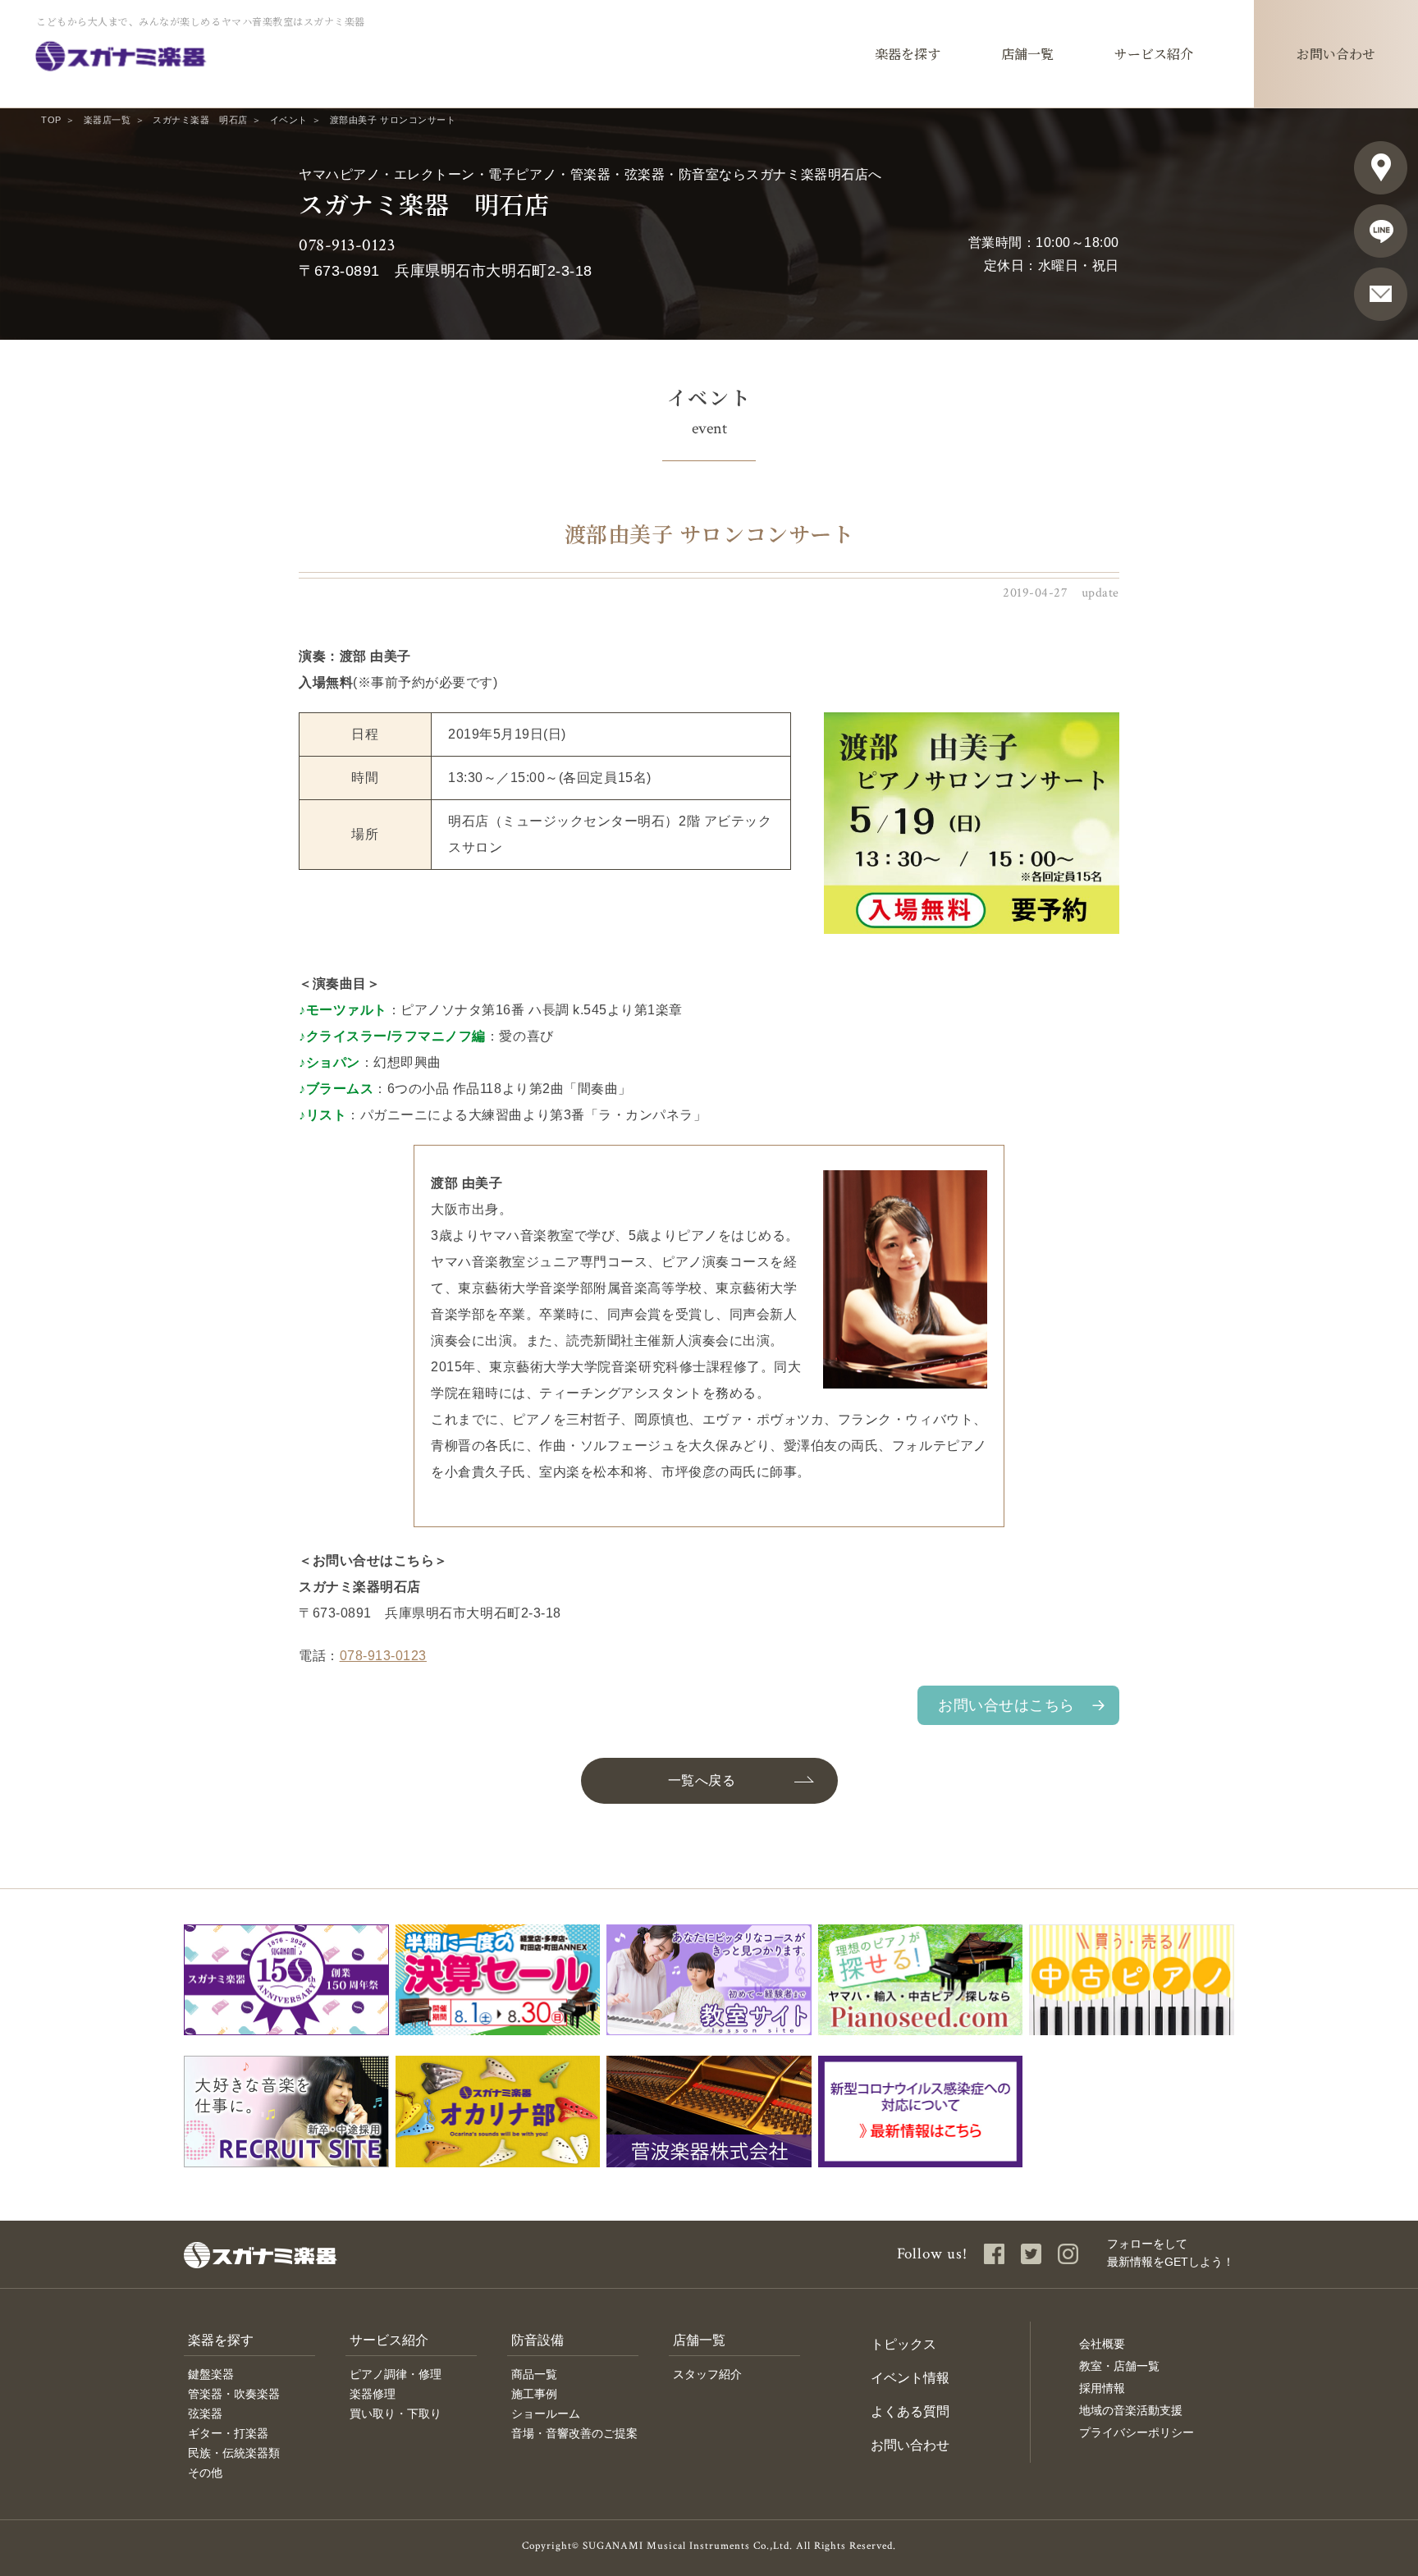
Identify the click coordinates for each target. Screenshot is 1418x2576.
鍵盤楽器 (211, 2374)
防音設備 (537, 2340)
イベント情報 (910, 2378)
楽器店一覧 (107, 120)
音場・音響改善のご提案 (574, 2433)
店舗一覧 (699, 2340)
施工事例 (534, 2394)
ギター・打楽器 (228, 2433)
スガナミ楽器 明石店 (200, 120)
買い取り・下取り (396, 2414)
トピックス (903, 2344)
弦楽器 (205, 2414)
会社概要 (1102, 2344)
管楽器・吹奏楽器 (234, 2394)
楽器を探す (221, 2340)
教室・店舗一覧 (1119, 2366)
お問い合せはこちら (1006, 1705)
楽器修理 (373, 2394)
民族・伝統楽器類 (234, 2453)
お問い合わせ (910, 2445)
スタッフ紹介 (707, 2374)
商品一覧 (534, 2374)
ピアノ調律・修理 (396, 2374)
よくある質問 (910, 2411)
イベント (289, 120)
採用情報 (1102, 2388)
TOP (51, 120)
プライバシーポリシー (1137, 2432)
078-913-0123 (347, 245)
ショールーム (546, 2414)
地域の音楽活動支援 (1131, 2410)
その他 (205, 2473)
